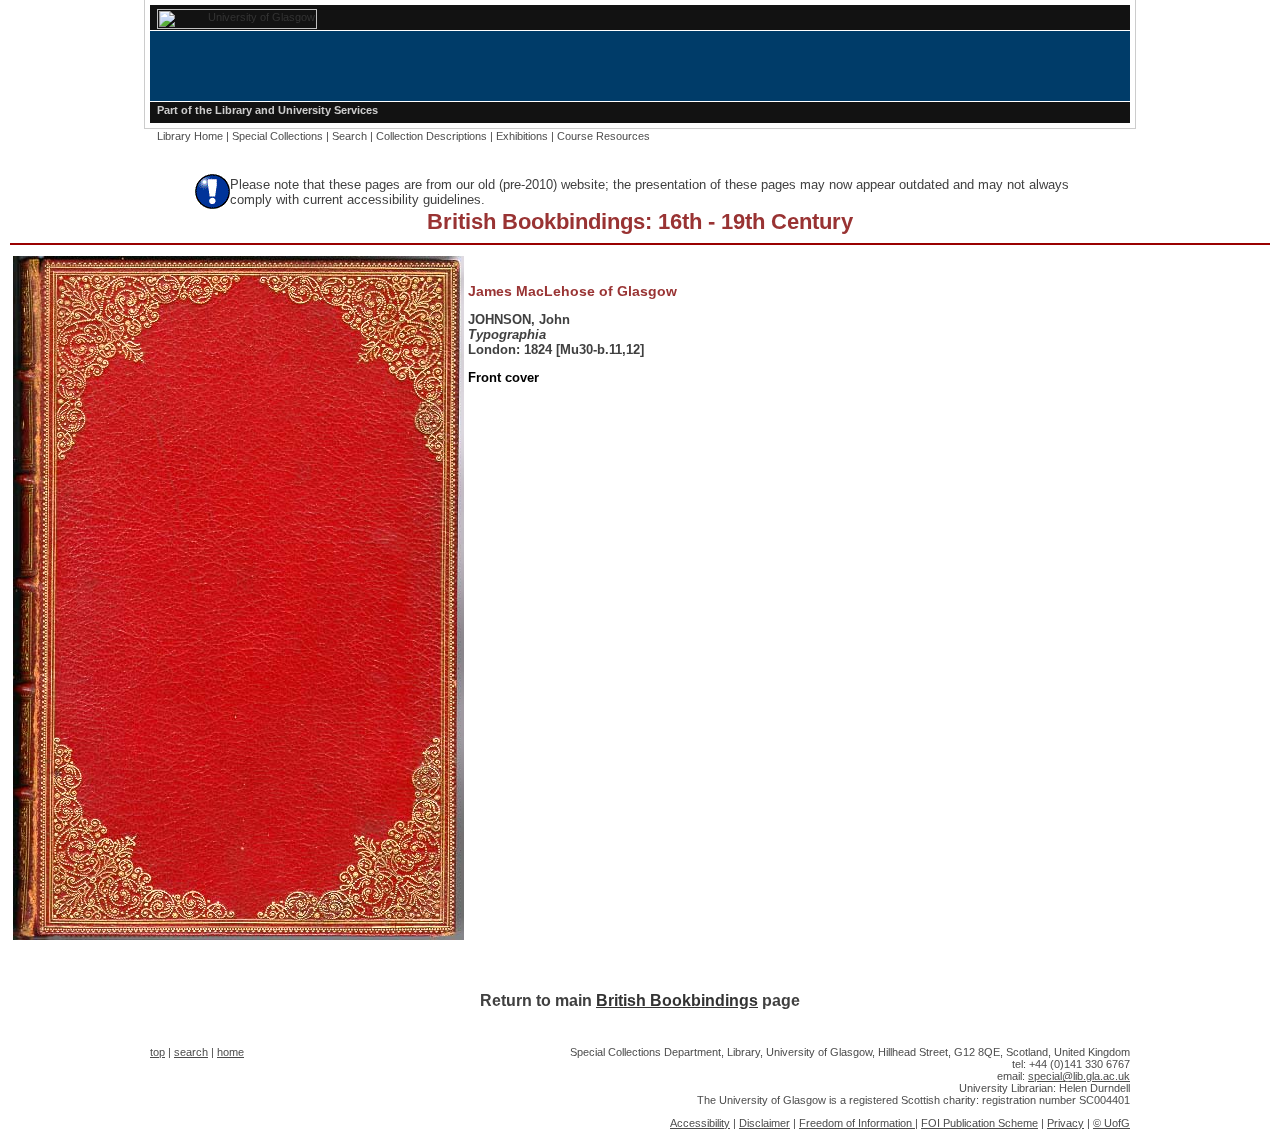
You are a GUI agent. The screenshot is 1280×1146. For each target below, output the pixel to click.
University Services (328, 110)
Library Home (190, 136)
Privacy (1065, 1123)
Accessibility (700, 1123)
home (230, 1052)
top (157, 1052)
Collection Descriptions (431, 136)
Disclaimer (764, 1123)
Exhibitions (522, 136)
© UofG (1111, 1123)
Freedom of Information (857, 1123)
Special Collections (277, 136)
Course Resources (603, 136)
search (191, 1052)
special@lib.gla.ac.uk (1079, 1076)
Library (233, 110)
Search (349, 136)
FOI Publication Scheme (979, 1123)
